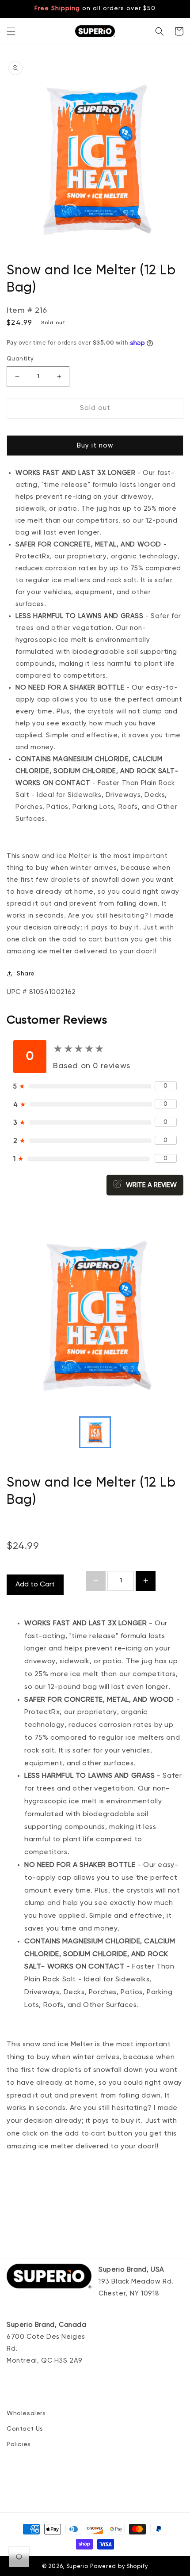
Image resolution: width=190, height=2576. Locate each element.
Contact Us (25, 2429)
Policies (19, 2444)
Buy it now (95, 446)
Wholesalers (26, 2413)
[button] (11, 31)
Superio (77, 2567)
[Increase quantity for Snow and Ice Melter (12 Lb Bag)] (146, 1581)
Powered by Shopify (119, 2567)
